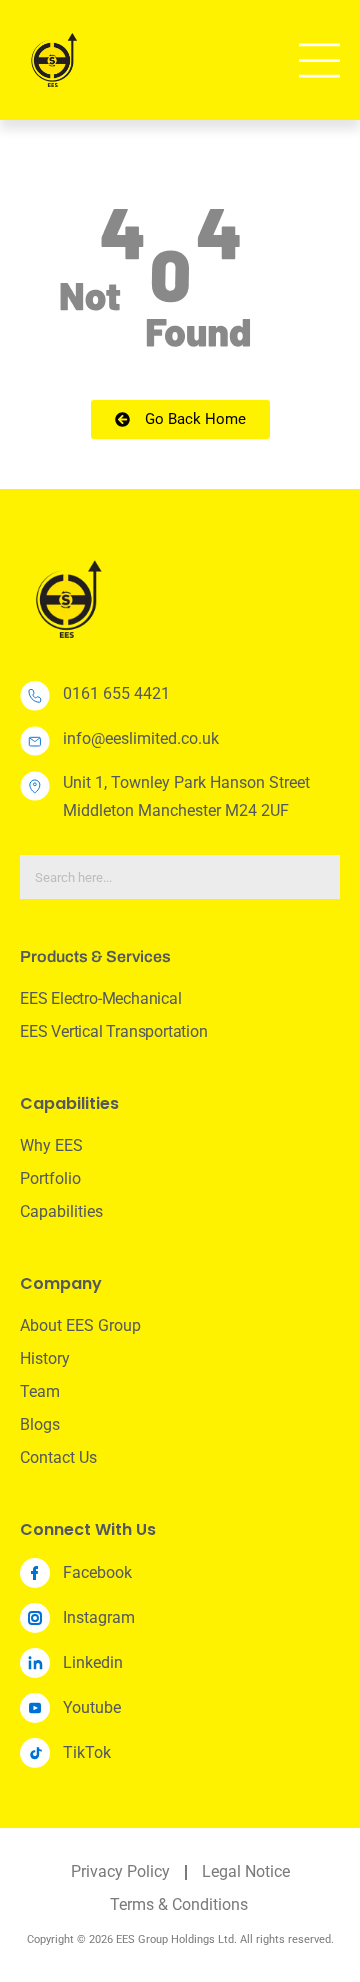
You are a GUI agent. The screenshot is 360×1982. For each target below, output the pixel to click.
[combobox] (180, 877)
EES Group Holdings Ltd (175, 1939)
